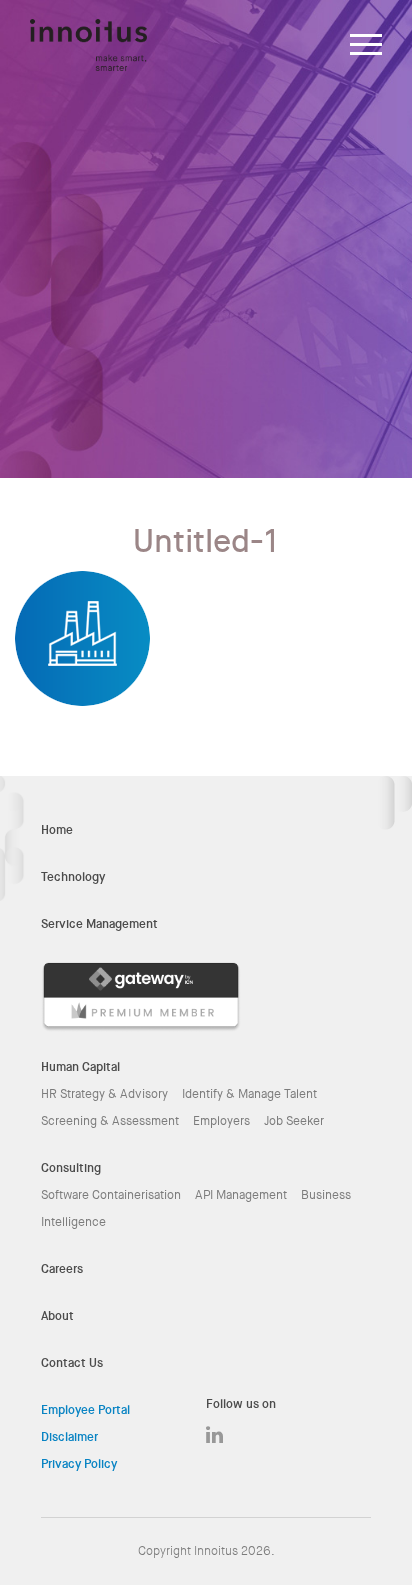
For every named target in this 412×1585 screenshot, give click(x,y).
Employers (221, 1121)
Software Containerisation (111, 1195)
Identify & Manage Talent (249, 1094)
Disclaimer (69, 1437)
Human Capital (80, 1067)
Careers (62, 1269)
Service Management (99, 924)
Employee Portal (85, 1410)
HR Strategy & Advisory (104, 1094)
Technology (73, 877)
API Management (241, 1195)
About (57, 1316)
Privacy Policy (79, 1464)
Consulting (71, 1168)
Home (57, 830)
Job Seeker (294, 1121)
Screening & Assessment (110, 1121)
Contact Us (72, 1363)
